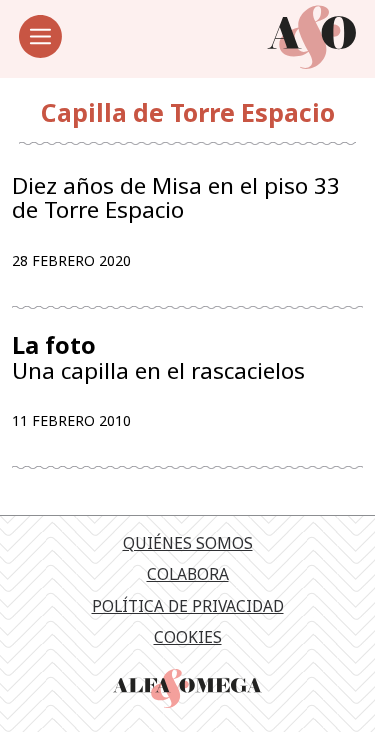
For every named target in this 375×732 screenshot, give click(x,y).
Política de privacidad (188, 606)
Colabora (188, 574)
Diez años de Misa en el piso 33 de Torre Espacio (176, 198)
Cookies (188, 637)
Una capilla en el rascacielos (158, 357)
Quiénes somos (188, 543)
